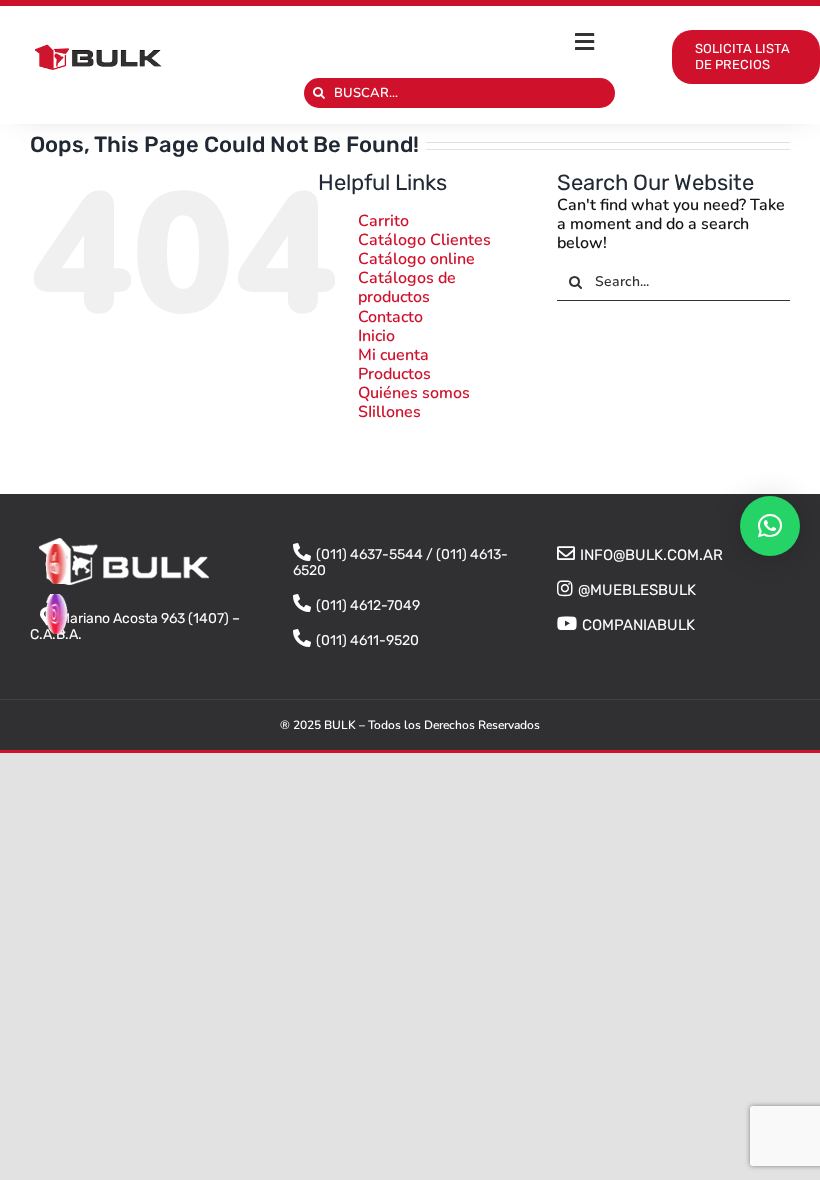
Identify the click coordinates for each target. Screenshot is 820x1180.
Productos (394, 374)
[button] (770, 526)
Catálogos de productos (407, 287)
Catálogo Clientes (424, 240)
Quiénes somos (414, 393)
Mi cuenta (393, 355)
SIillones (389, 412)
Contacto (390, 317)
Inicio (376, 336)
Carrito (383, 221)
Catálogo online (416, 259)
